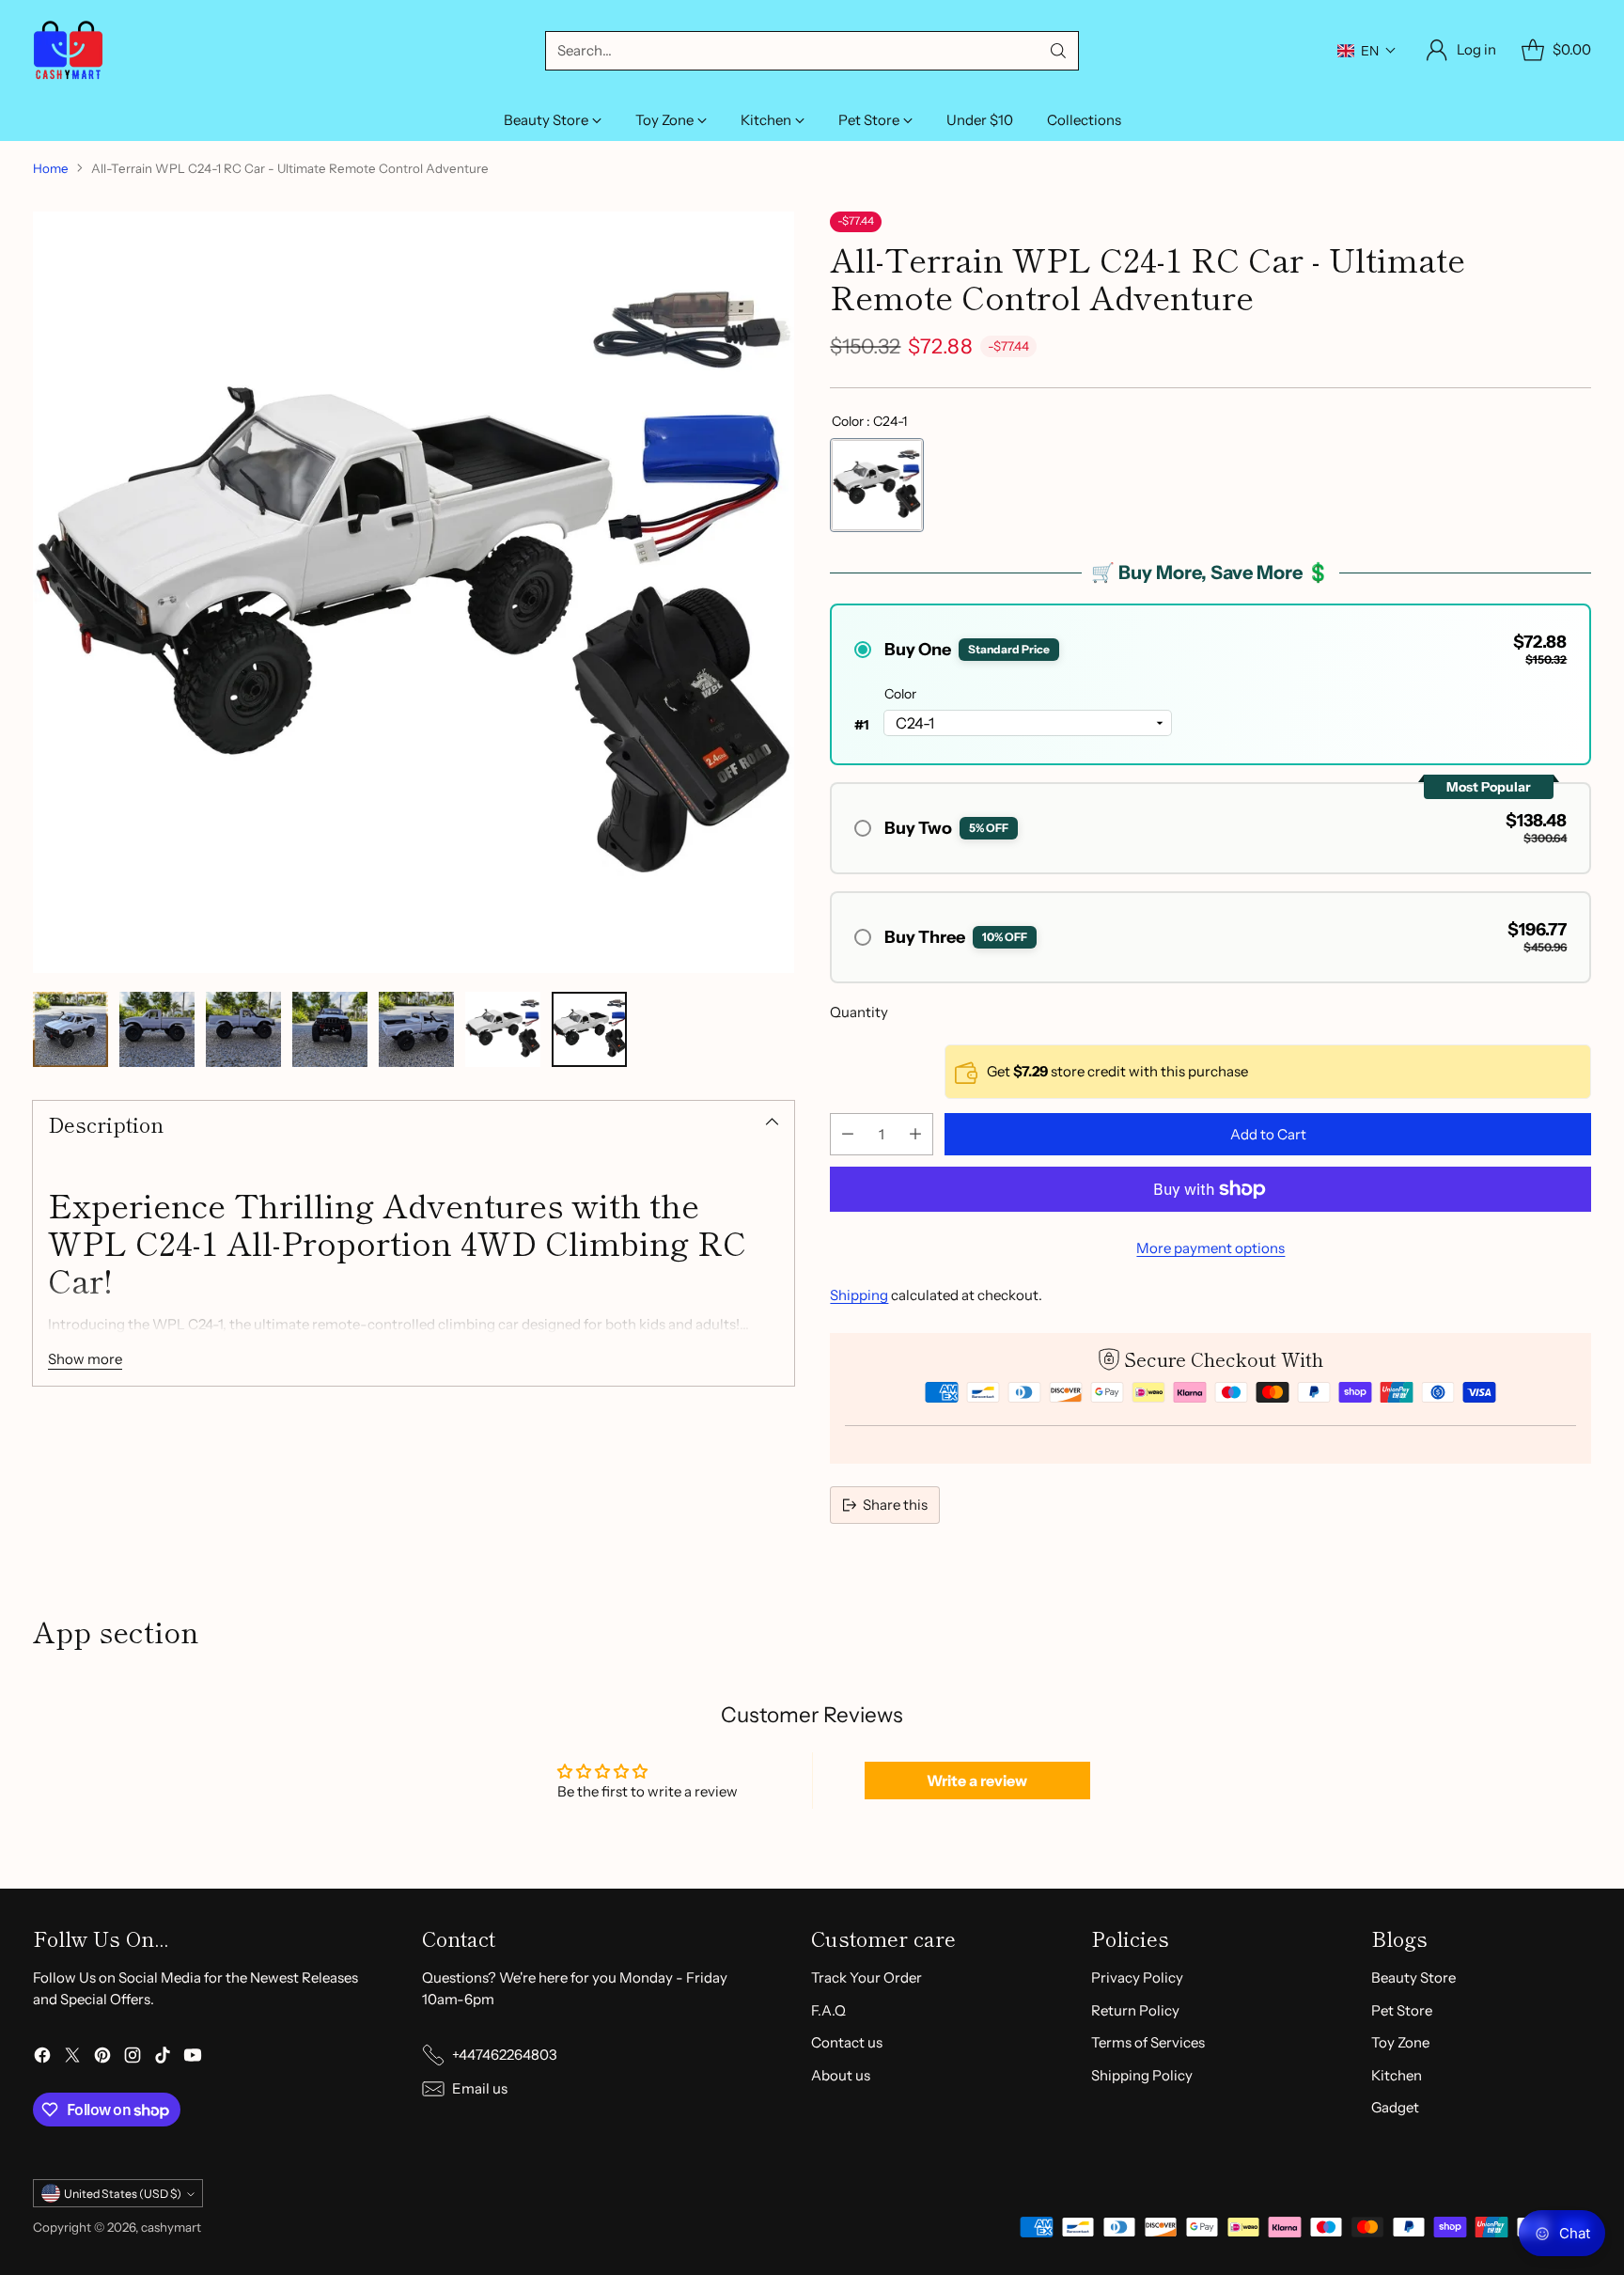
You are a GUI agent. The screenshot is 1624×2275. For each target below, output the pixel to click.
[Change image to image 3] (243, 1029)
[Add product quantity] (915, 1134)
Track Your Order (867, 1977)
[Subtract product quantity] (848, 1134)
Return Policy (1135, 2010)
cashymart (171, 2227)
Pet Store (1402, 2010)
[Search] (1058, 51)
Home (51, 168)
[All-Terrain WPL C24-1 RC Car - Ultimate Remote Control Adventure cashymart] (414, 592)
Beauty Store (1413, 1977)
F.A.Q (828, 2010)
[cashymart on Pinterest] (102, 2058)
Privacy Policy (1137, 1977)
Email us (480, 2088)
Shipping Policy (1142, 2075)
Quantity (859, 1012)
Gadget (1395, 2107)
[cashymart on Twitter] (72, 2058)
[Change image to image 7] (589, 1029)
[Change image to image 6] (503, 1029)
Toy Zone (1400, 2042)
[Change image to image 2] (157, 1029)
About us (841, 2075)
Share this (895, 1505)
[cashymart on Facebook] (42, 2058)
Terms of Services (1148, 2042)
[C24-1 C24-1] (877, 485)
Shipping (859, 1295)
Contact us (847, 2042)
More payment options (1210, 1248)
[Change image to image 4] (330, 1029)
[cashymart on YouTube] (193, 2058)
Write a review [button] (977, 1781)
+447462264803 (505, 2055)
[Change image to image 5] (416, 1029)
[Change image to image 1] (70, 1029)
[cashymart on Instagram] (133, 2058)
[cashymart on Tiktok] (163, 2058)
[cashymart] (68, 50)
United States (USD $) (123, 2194)
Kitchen (1397, 2075)
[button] (1367, 51)
